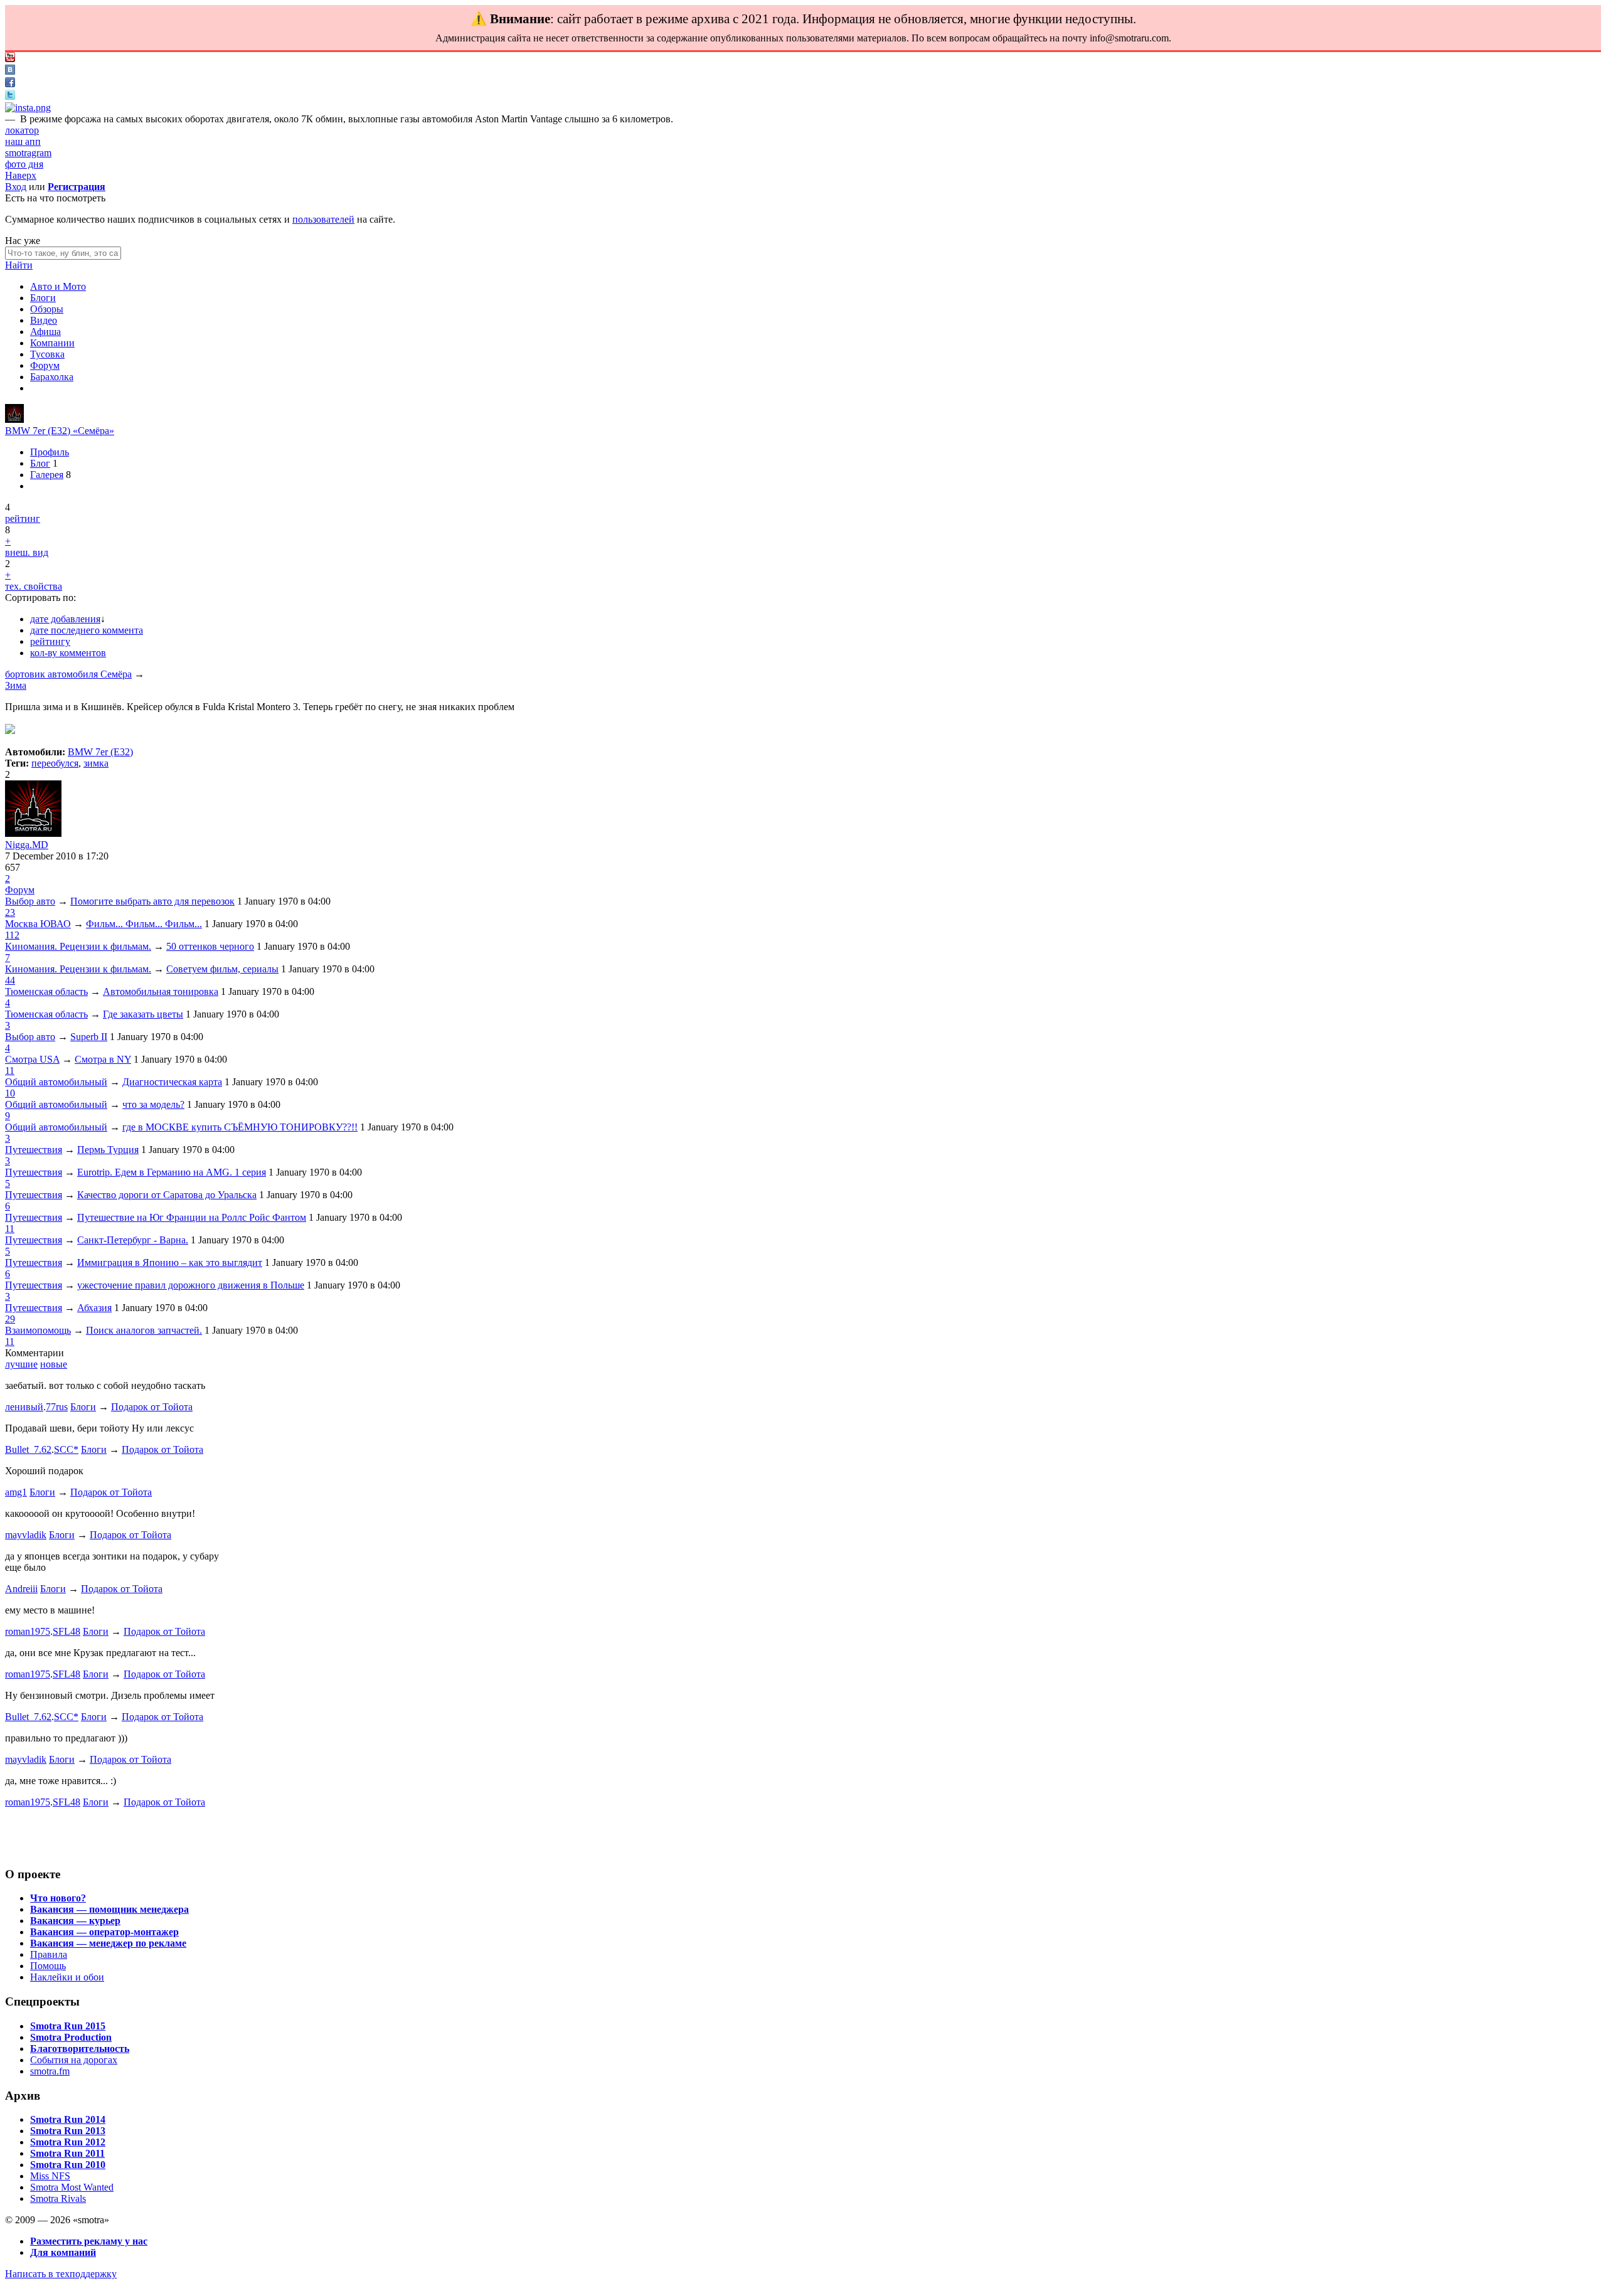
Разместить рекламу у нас (89, 2241)
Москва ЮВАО (38, 924)
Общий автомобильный (56, 1082)
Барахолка (52, 377)
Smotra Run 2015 (68, 2026)
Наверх (21, 175)
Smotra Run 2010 (68, 2165)
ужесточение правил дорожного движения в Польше (191, 1285)
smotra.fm (50, 2071)
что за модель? (153, 1104)
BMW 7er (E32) (100, 752)
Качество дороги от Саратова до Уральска (167, 1195)
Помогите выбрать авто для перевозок (152, 901)
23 (10, 912)
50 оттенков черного (210, 946)
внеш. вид (27, 552)
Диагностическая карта (172, 1082)
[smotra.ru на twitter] (10, 96)
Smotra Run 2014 (68, 2119)
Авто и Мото (58, 286)
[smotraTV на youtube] (10, 59)
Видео (44, 320)
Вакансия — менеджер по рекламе (108, 1943)
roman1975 (28, 1631)
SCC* (66, 1449)
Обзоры (47, 309)
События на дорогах (74, 2060)
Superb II (89, 1037)
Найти (19, 265)
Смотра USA (32, 1059)
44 (10, 980)
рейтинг (23, 518)
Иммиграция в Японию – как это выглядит (170, 1262)
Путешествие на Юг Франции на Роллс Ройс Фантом (192, 1217)
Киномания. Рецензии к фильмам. (78, 946)
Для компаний (63, 2252)
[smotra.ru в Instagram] (28, 108)
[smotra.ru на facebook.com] (10, 84)
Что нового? (58, 1898)
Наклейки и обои (67, 1977)
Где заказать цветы (143, 1014)
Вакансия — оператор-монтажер (104, 1932)
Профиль (50, 452)
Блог (40, 463)
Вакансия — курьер (75, 1921)
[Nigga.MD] (14, 419)
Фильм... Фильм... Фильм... (144, 924)
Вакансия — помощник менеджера (109, 1909)
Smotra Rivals (58, 2198)
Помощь (48, 1966)
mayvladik (26, 1535)
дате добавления (65, 619)
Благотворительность (80, 2049)
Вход (16, 187)
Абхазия (94, 1308)
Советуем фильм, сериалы (222, 969)
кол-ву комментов (68, 653)
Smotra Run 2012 (68, 2142)
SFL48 (66, 1631)
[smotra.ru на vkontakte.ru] (10, 71)
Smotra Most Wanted (72, 2187)
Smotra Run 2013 (68, 2131)
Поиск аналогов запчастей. (144, 1330)
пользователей (323, 219)
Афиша (45, 332)
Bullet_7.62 (28, 1449)
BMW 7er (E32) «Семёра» (60, 431)
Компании (52, 343)
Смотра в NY (103, 1059)
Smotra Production (71, 2037)
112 (12, 935)
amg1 (16, 1492)
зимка (96, 763)
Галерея (47, 475)
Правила (49, 1954)
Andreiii (21, 1589)
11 (10, 1071)
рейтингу (50, 641)
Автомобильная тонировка (161, 991)
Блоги (43, 298)
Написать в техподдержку (61, 2274)
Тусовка (47, 354)
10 (10, 1093)
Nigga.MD (27, 845)
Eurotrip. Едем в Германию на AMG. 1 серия (172, 1172)
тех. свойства (34, 586)
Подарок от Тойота (152, 1407)
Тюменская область (46, 991)
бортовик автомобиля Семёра (68, 674)
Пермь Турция (108, 1150)
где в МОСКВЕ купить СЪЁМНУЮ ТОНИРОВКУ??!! (240, 1127)
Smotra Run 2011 (67, 2153)
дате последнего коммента (87, 630)
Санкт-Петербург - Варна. (133, 1240)
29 (10, 1319)
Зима (16, 685)
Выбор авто (30, 901)
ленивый (24, 1407)
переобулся (55, 763)
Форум (45, 365)
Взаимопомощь (38, 1330)
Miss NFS (50, 2176)
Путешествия (34, 1150)
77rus (57, 1407)
